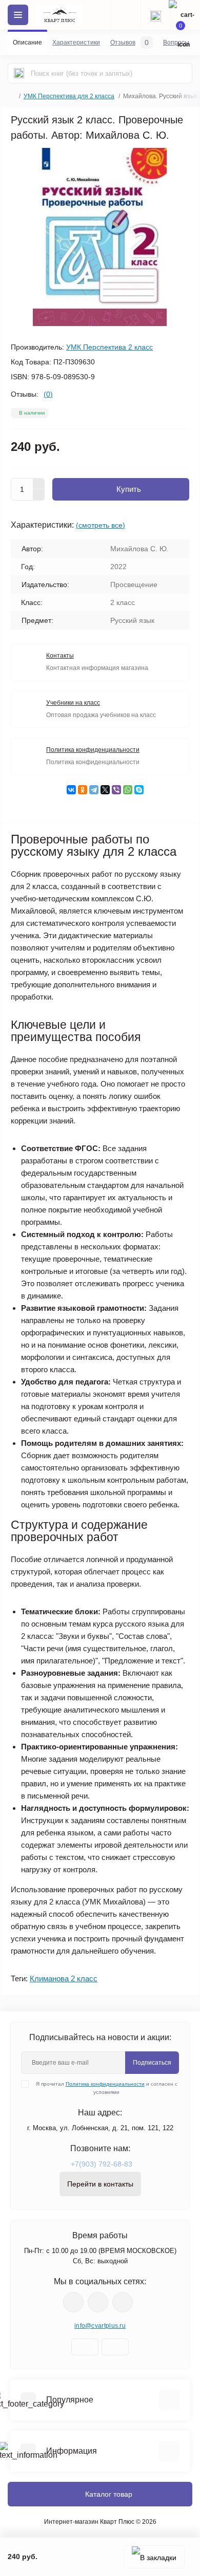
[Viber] (116, 790)
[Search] (19, 73)
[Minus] (39, 495)
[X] (105, 790)
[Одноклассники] (83, 790)
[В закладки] (154, 2557)
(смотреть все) (101, 525)
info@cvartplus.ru (100, 2326)
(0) (48, 394)
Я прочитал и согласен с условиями (107, 2088)
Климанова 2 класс (64, 1978)
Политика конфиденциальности (105, 2084)
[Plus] (39, 484)
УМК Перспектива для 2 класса (69, 96)
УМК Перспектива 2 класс (109, 347)
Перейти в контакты (100, 2184)
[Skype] (139, 790)
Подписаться (152, 2063)
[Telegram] (94, 790)
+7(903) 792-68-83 (102, 2164)
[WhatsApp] (128, 790)
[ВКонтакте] (71, 790)
